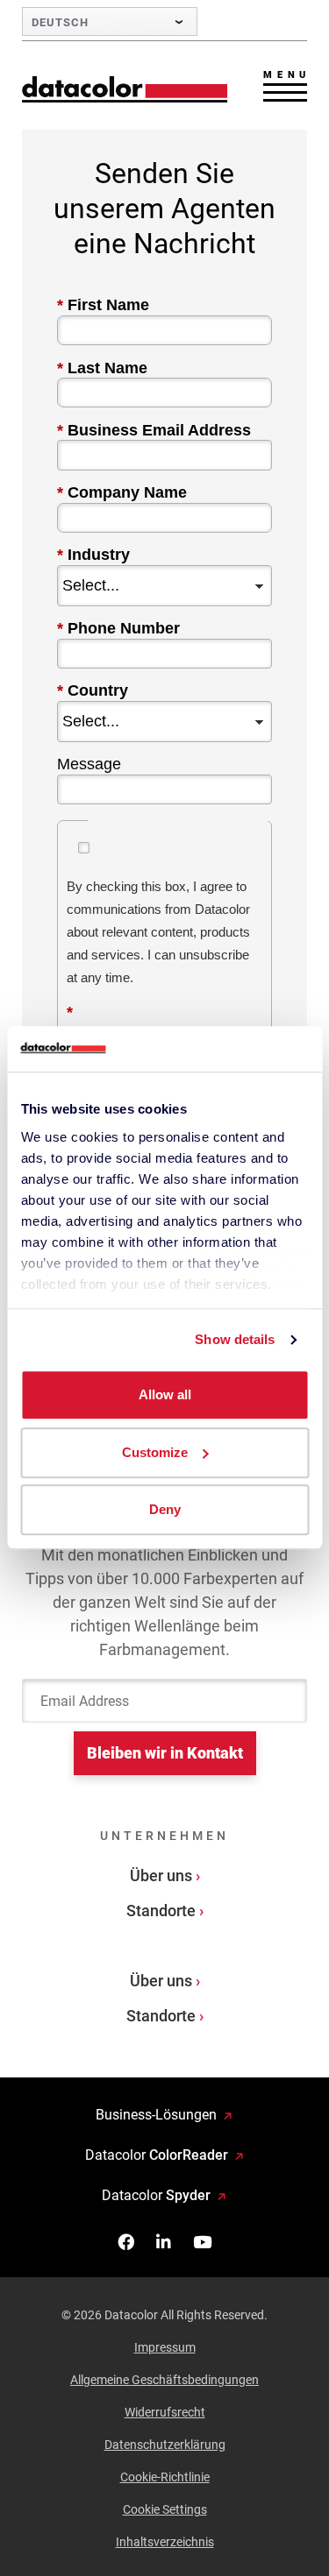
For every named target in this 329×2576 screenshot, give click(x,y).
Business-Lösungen (156, 2115)
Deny (165, 1510)
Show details (235, 1339)
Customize (155, 1452)
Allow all (165, 1395)
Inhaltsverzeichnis (165, 2542)
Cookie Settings (165, 2509)
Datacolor (157, 2155)
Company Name (122, 492)
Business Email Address (154, 430)
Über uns (161, 1875)
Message (89, 764)
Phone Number (118, 628)
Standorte (161, 1911)
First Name (103, 305)
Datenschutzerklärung (165, 2445)
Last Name (102, 368)
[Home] (125, 89)
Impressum (165, 2347)
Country (93, 690)
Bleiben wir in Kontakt (165, 1753)
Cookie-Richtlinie (165, 2477)
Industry (93, 555)
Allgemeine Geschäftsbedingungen (164, 2380)
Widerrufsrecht (165, 2412)
